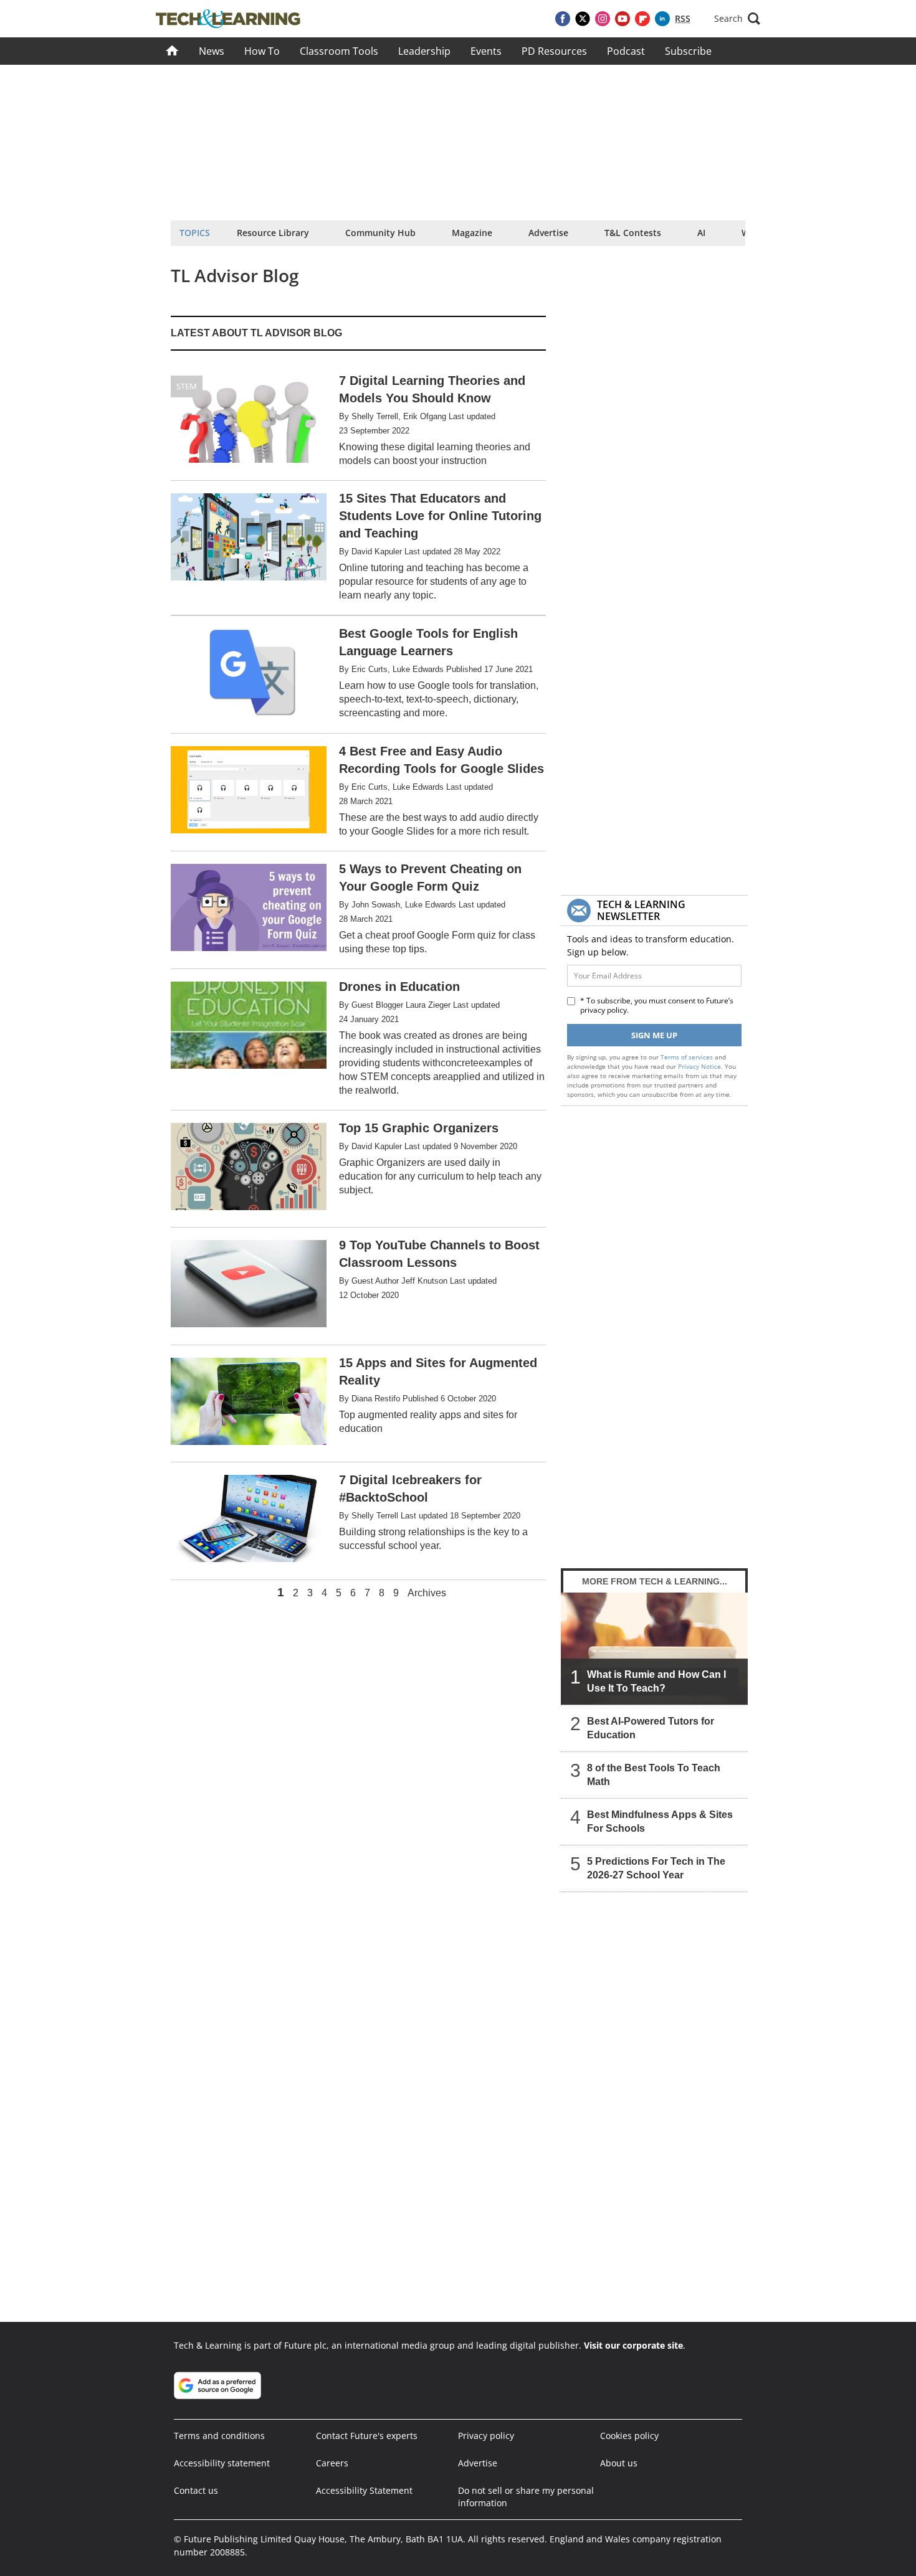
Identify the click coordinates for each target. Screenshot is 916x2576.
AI (701, 233)
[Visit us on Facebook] (563, 19)
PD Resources (554, 51)
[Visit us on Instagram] (603, 19)
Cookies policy (629, 2436)
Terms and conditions (219, 2436)
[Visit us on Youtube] (623, 19)
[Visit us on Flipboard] (642, 19)
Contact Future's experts (367, 2436)
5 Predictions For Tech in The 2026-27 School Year (656, 1868)
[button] (737, 19)
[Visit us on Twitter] (583, 19)
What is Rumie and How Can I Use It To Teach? (656, 1681)
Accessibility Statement (364, 2490)
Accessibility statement (222, 2463)
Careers (332, 2463)
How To (262, 51)
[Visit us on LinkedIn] (662, 19)
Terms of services (688, 1057)
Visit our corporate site (633, 2345)
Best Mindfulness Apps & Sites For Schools (660, 1821)
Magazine (472, 233)
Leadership (424, 51)
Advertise (548, 233)
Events (486, 51)
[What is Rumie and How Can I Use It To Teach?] (654, 1649)
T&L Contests (633, 233)
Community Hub (380, 233)
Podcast (626, 51)
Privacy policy (486, 2436)
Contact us (196, 2490)
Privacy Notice (699, 1066)
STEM (187, 386)
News (212, 51)
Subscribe (688, 51)
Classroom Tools (339, 51)
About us (619, 2463)
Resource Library (273, 233)
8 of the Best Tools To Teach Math (654, 1775)
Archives (427, 1593)
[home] (172, 51)
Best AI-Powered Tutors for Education (651, 1728)
